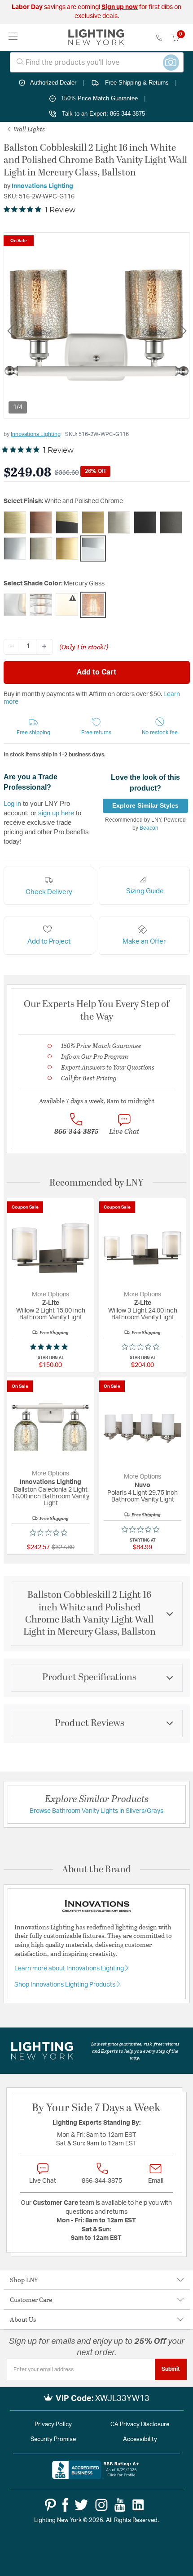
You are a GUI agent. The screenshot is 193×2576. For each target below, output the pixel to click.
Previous (10, 330)
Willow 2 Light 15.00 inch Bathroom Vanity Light (51, 1314)
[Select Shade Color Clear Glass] (15, 605)
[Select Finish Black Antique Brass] (67, 522)
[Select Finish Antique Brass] (15, 522)
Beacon (149, 828)
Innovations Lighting (42, 186)
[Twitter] (81, 2505)
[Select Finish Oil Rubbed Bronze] (171, 522)
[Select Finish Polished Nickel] (41, 548)
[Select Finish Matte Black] (145, 522)
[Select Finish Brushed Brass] (93, 522)
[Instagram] (101, 2505)
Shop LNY (24, 2280)
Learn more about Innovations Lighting (70, 1969)
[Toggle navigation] (13, 37)
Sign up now (120, 7)
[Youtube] (120, 2505)
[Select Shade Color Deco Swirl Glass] (41, 605)
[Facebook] (65, 2505)
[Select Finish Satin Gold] (67, 548)
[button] (34, 727)
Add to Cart (96, 672)
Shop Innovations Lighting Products (66, 1985)
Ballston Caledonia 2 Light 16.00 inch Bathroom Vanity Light (50, 1497)
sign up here (56, 813)
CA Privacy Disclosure (140, 2425)
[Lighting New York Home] (96, 37)
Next (183, 330)
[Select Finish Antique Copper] (41, 522)
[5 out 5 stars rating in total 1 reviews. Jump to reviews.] (51, 1347)
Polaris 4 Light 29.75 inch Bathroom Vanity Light (143, 1496)
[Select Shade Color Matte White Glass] (67, 605)
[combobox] (97, 62)
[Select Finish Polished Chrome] (15, 548)
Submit (171, 2369)
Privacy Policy (53, 2425)
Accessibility (140, 2439)
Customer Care (31, 2300)
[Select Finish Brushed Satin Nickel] (119, 522)
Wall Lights (29, 129)
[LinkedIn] (138, 2505)
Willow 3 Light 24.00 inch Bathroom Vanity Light (143, 1314)
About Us (23, 2319)
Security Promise (53, 2439)
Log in (12, 803)
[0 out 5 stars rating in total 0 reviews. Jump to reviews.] (143, 1347)
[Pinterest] (50, 2505)
